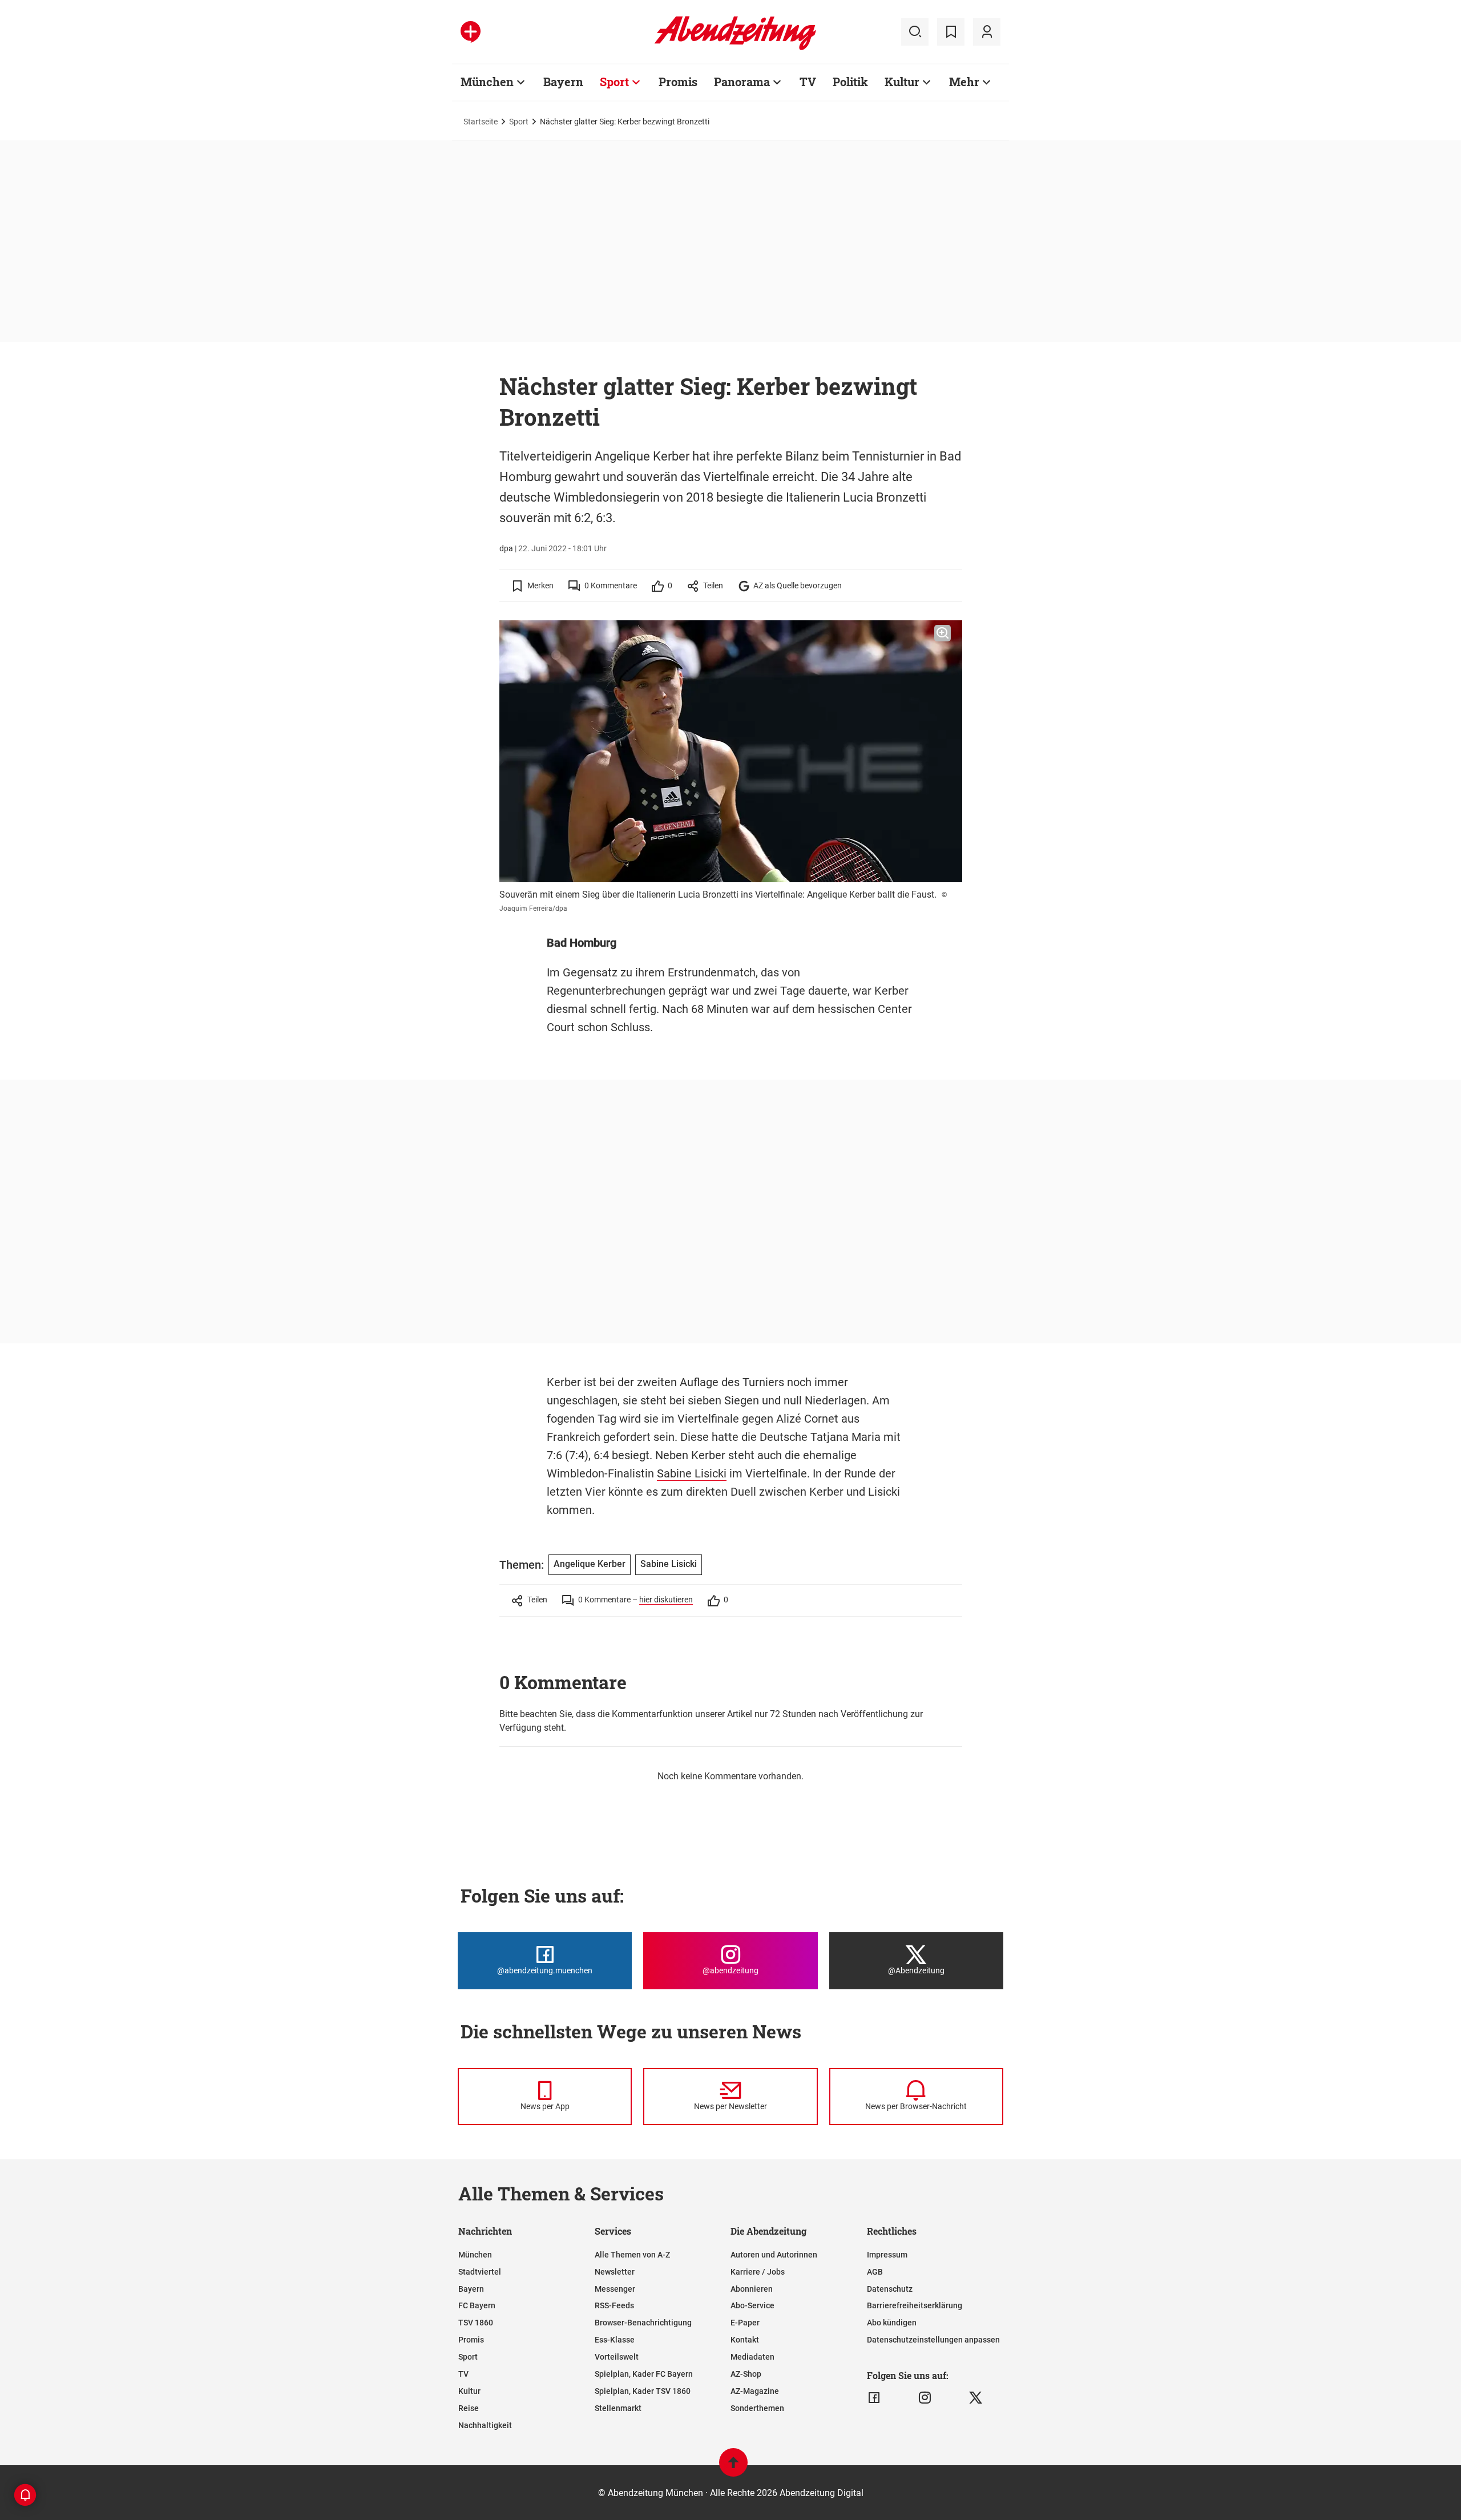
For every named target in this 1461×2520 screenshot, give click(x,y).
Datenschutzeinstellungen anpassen (933, 2340)
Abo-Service (752, 2305)
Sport (614, 82)
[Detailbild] (943, 633)
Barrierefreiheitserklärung (915, 2305)
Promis (678, 82)
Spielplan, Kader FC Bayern (644, 2374)
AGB (875, 2272)
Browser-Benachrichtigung (643, 2323)
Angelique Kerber (590, 1564)
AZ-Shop (746, 2374)
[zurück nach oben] (733, 2468)
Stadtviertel (480, 2272)
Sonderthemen (757, 2408)
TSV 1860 (476, 2323)
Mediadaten (752, 2357)
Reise (469, 2408)
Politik (850, 82)
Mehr (964, 82)
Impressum (887, 2255)
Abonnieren (752, 2289)
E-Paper (745, 2323)
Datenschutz (890, 2289)
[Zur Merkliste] (951, 32)
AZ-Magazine (755, 2391)
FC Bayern (477, 2305)
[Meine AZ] (987, 32)
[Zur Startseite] (735, 48)
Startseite (481, 122)
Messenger (615, 2289)
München (487, 82)
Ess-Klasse (615, 2340)
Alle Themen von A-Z (632, 2255)
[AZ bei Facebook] (874, 2398)
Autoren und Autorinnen (774, 2255)
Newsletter (615, 2272)
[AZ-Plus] (471, 32)
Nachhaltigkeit (485, 2425)
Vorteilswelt (617, 2357)
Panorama (742, 82)
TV (808, 82)
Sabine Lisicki (692, 1473)
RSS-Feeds (614, 2305)
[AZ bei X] (976, 2398)
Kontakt (745, 2340)
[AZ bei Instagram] (925, 2398)
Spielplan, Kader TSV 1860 (643, 2391)
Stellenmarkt (618, 2408)
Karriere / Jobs (758, 2272)
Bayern (563, 82)
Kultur (902, 82)
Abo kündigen (892, 2323)
